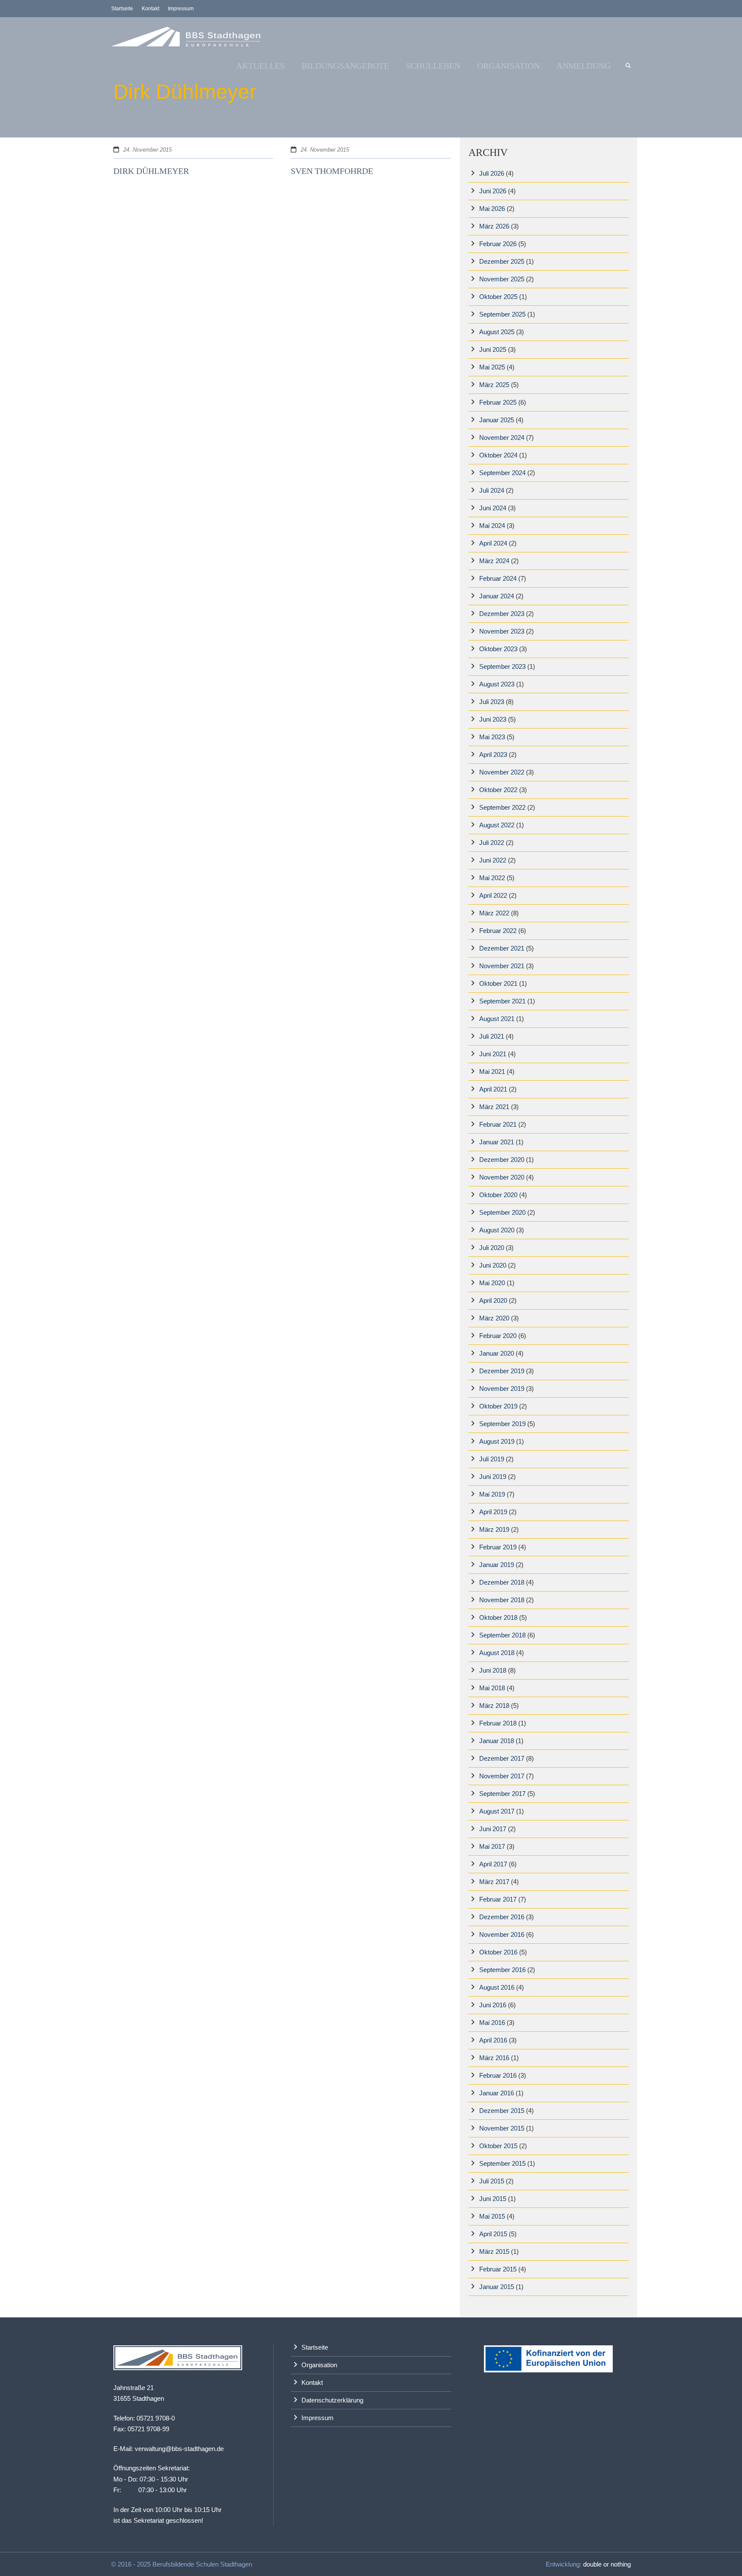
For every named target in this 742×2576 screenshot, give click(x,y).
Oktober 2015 (498, 2146)
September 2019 (502, 1424)
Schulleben (433, 66)
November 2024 (502, 437)
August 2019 (497, 1441)
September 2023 (502, 666)
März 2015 (494, 2251)
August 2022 (497, 825)
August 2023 (497, 684)
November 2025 (502, 279)
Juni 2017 (493, 1829)
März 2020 (494, 1318)
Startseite (122, 9)
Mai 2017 (492, 1846)
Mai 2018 (492, 1688)
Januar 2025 (497, 420)
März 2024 (494, 561)
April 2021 (493, 1089)
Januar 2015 (497, 2287)
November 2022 (502, 772)
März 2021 (494, 1107)
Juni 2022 (493, 860)
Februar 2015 (498, 2269)
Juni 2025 (493, 349)
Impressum (181, 9)
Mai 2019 (492, 1494)
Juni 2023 (493, 719)
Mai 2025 (492, 367)
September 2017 (502, 1794)
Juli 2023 (492, 702)
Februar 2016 (498, 2075)
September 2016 (502, 1970)
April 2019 (493, 1512)
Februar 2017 (498, 1899)
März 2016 (494, 2058)
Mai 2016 (492, 2023)
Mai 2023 (492, 737)
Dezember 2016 (502, 1917)
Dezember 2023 (502, 614)
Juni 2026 (493, 191)
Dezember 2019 (502, 1371)
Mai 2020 (492, 1283)
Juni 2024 (493, 508)
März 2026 (494, 226)
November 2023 (502, 631)
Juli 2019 (492, 1459)
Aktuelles (260, 66)
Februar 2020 (498, 1336)
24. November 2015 (147, 150)
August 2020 (497, 1230)
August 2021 (497, 1019)
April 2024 (493, 543)
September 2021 (502, 1001)
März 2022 (494, 913)
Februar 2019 (498, 1547)
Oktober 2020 (498, 1195)
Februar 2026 (498, 244)
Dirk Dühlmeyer (151, 171)
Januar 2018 (497, 1741)
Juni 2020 (493, 1265)
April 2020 (493, 1300)
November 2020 (502, 1177)
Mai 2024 (492, 526)
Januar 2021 (497, 1142)
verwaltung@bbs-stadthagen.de (179, 2449)
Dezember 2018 (502, 1582)
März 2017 (494, 1882)
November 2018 (502, 1600)
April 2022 (493, 895)
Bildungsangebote (345, 66)
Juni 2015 (493, 2199)
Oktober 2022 (498, 790)
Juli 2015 (492, 2181)
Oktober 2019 (498, 1406)
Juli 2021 (492, 1036)
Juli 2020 (492, 1248)
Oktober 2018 (498, 1617)
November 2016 (502, 1934)
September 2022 (502, 807)
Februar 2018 (498, 1723)
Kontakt (151, 9)
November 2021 (502, 966)
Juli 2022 (492, 843)
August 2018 (497, 1653)
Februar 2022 (498, 931)
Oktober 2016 (498, 1952)
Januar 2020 (497, 1353)
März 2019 (494, 1529)
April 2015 (493, 2234)
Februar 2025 (498, 402)
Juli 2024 (492, 490)
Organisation (508, 66)
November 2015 (502, 2128)
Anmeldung (584, 66)
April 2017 (493, 1864)
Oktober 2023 (498, 649)
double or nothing (607, 2564)
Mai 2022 (492, 878)
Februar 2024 (498, 578)
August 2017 (497, 1811)
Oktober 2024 (498, 455)
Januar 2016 (497, 2093)
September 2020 (502, 1212)
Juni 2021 (493, 1054)
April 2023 (493, 755)
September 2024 (502, 473)
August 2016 (497, 1987)
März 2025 (494, 385)
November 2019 (502, 1389)
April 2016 (493, 2040)
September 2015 (502, 2163)
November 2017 (502, 1776)
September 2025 (502, 314)
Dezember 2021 (502, 948)
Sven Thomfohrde (332, 171)
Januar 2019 (497, 1565)
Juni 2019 (493, 1477)
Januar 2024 (497, 596)
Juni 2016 (493, 2005)
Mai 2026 (492, 209)
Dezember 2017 (502, 1758)
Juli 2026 (492, 173)
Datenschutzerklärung (332, 2400)
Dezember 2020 (502, 1160)
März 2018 (494, 1706)
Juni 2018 (493, 1670)
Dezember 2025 (502, 261)
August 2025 (497, 332)
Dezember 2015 (502, 2111)
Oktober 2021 (498, 983)
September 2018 (502, 1635)
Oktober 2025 (498, 297)
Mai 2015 (492, 2216)
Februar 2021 (498, 1124)
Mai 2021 (492, 1072)
